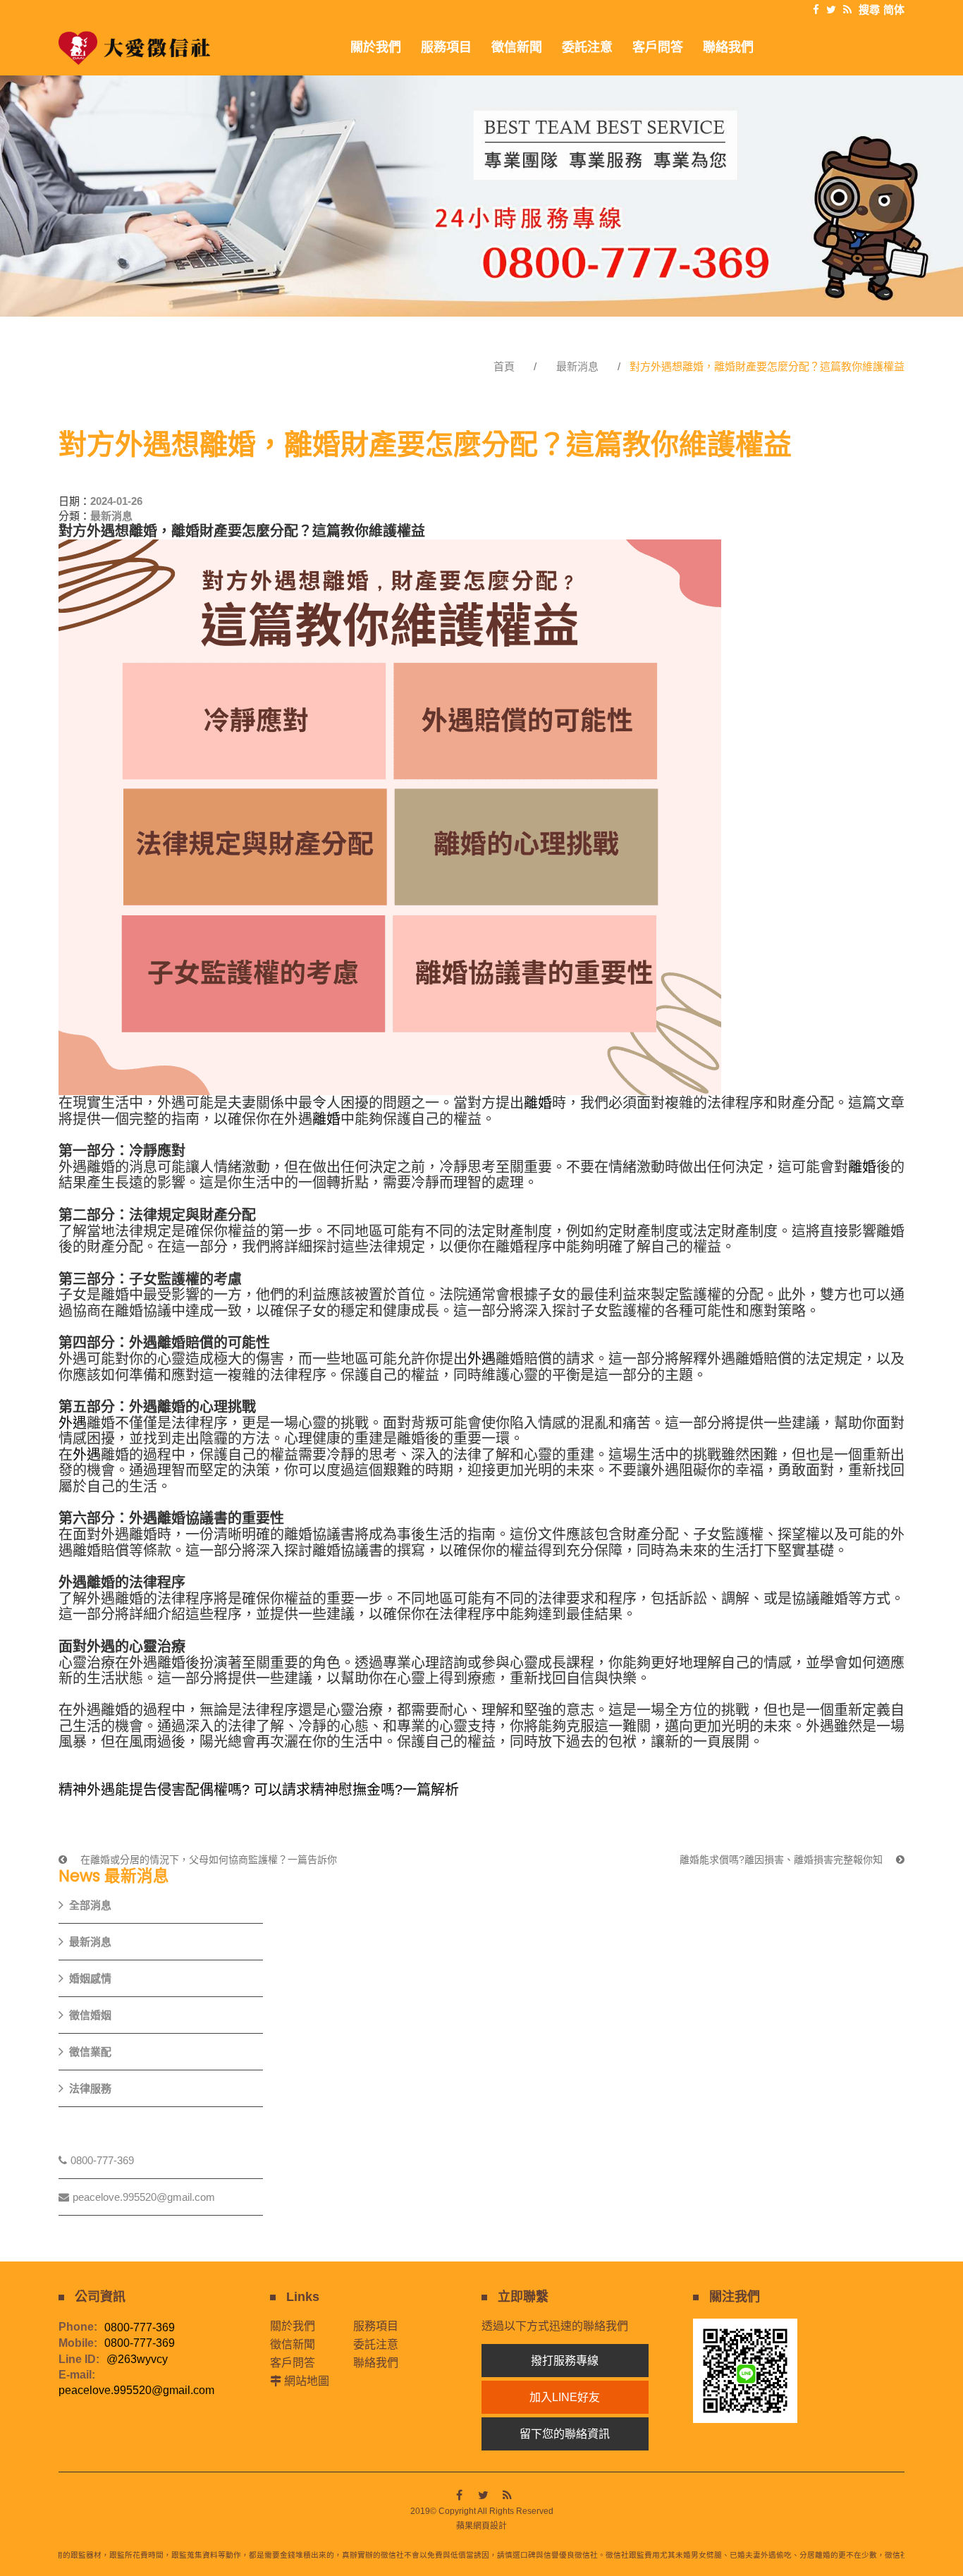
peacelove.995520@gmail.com (144, 2197)
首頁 (504, 366)
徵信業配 (90, 2052)
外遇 (481, 1359)
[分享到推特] (831, 10)
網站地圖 (307, 2381)
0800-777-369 (102, 2160)
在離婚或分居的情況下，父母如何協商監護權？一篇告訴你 (207, 1860)
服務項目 (376, 2326)
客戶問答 (293, 2363)
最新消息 (577, 366)
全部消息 (90, 1905)
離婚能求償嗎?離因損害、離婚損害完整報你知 (783, 1860)
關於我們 (293, 2326)
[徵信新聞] (481, 196)
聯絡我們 (376, 2363)
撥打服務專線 (565, 2361)
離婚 (538, 1103)
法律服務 (90, 2088)
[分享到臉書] (816, 10)
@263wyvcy (137, 2360)
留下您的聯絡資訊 (565, 2434)
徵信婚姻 (90, 2015)
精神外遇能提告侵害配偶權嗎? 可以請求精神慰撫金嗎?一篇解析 (259, 1790)
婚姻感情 (90, 1978)
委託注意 (376, 2344)
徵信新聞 (293, 2344)
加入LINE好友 (565, 2397)
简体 (894, 10)
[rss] (847, 10)
